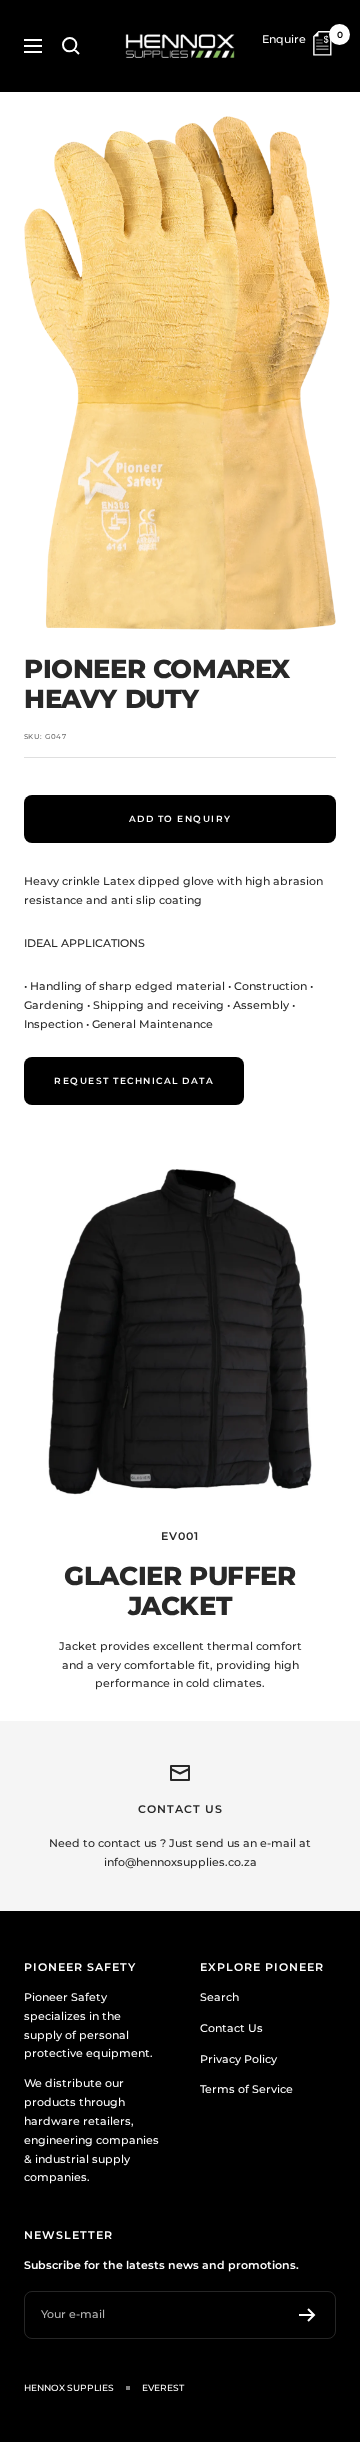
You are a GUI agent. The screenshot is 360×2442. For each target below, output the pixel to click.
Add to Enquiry (180, 818)
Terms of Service (246, 2089)
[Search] (71, 46)
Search (219, 1997)
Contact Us (231, 2028)
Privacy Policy (238, 2059)
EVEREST (163, 2387)
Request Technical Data (134, 1080)
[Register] (307, 2315)
